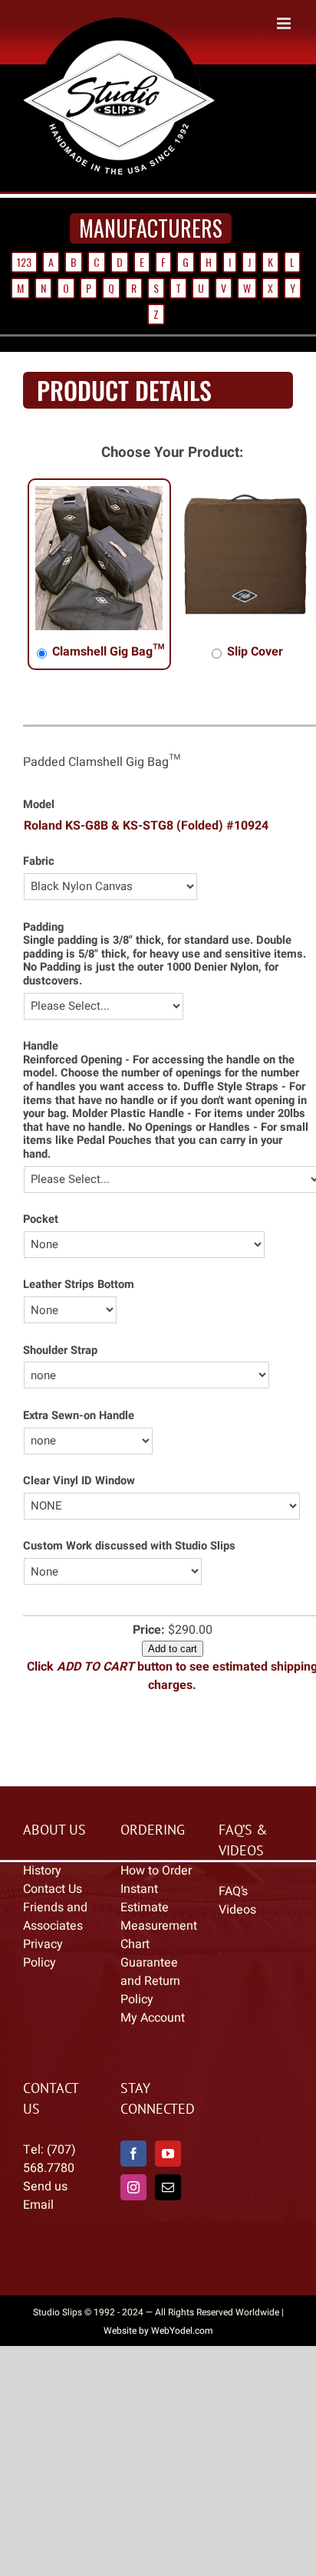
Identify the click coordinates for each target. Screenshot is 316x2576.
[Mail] (168, 2187)
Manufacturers (151, 228)
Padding (43, 927)
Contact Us (53, 1889)
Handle (41, 1046)
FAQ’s (233, 1891)
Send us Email (45, 2196)
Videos (237, 1910)
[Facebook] (133, 2154)
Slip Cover (253, 652)
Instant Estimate (145, 1898)
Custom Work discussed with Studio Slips (129, 1546)
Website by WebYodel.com (158, 2331)
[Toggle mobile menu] (285, 23)
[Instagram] (133, 2187)
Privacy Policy (43, 1953)
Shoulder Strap (60, 1350)
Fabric (39, 861)
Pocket (41, 1219)
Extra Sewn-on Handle (79, 1416)
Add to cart (173, 1649)
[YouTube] (168, 2154)
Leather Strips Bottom (79, 1285)
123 (24, 262)
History (42, 1871)
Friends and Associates (55, 1917)
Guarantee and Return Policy (150, 1981)
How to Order (156, 1871)
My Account (153, 2018)
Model (39, 805)
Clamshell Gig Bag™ (107, 652)
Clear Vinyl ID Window (79, 1481)
